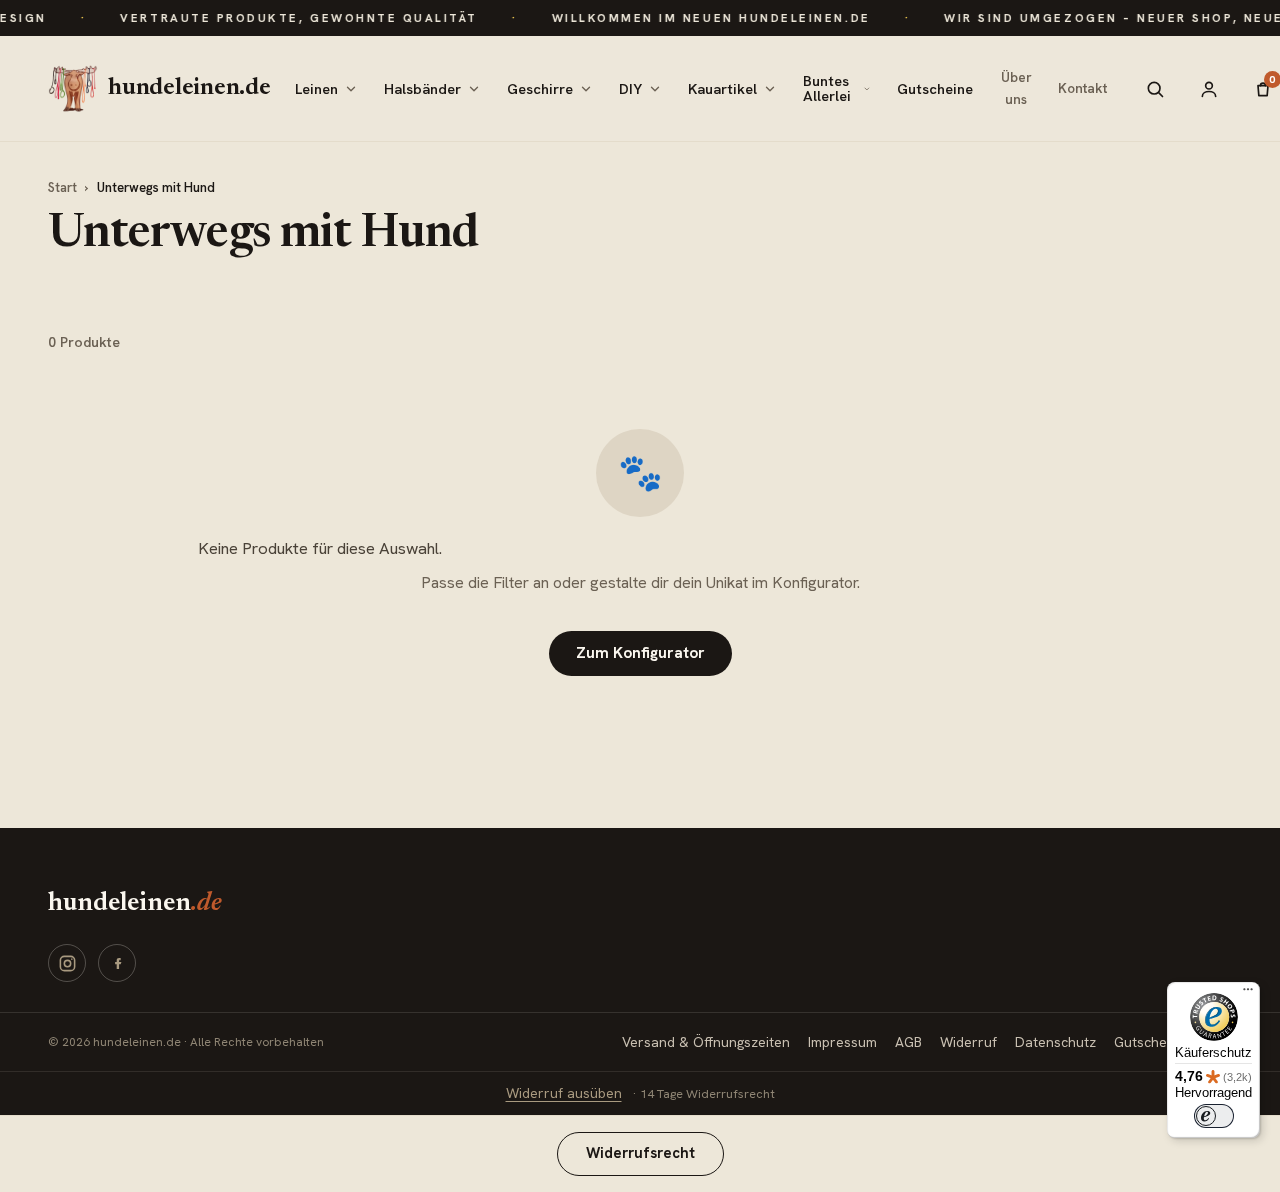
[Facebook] (117, 963)
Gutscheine (935, 88)
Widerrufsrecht (640, 1152)
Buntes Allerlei (827, 88)
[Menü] (1248, 994)
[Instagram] (67, 963)
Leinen (316, 88)
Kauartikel (722, 88)
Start (62, 187)
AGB (908, 1042)
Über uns (1016, 88)
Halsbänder (422, 88)
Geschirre (540, 88)
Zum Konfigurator (640, 653)
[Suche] (1155, 89)
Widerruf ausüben (564, 1093)
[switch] (1214, 1116)
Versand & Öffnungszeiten (706, 1042)
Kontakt (1082, 88)
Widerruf (968, 1042)
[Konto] (1209, 89)
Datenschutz (1055, 1042)
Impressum (842, 1042)
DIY (630, 88)
